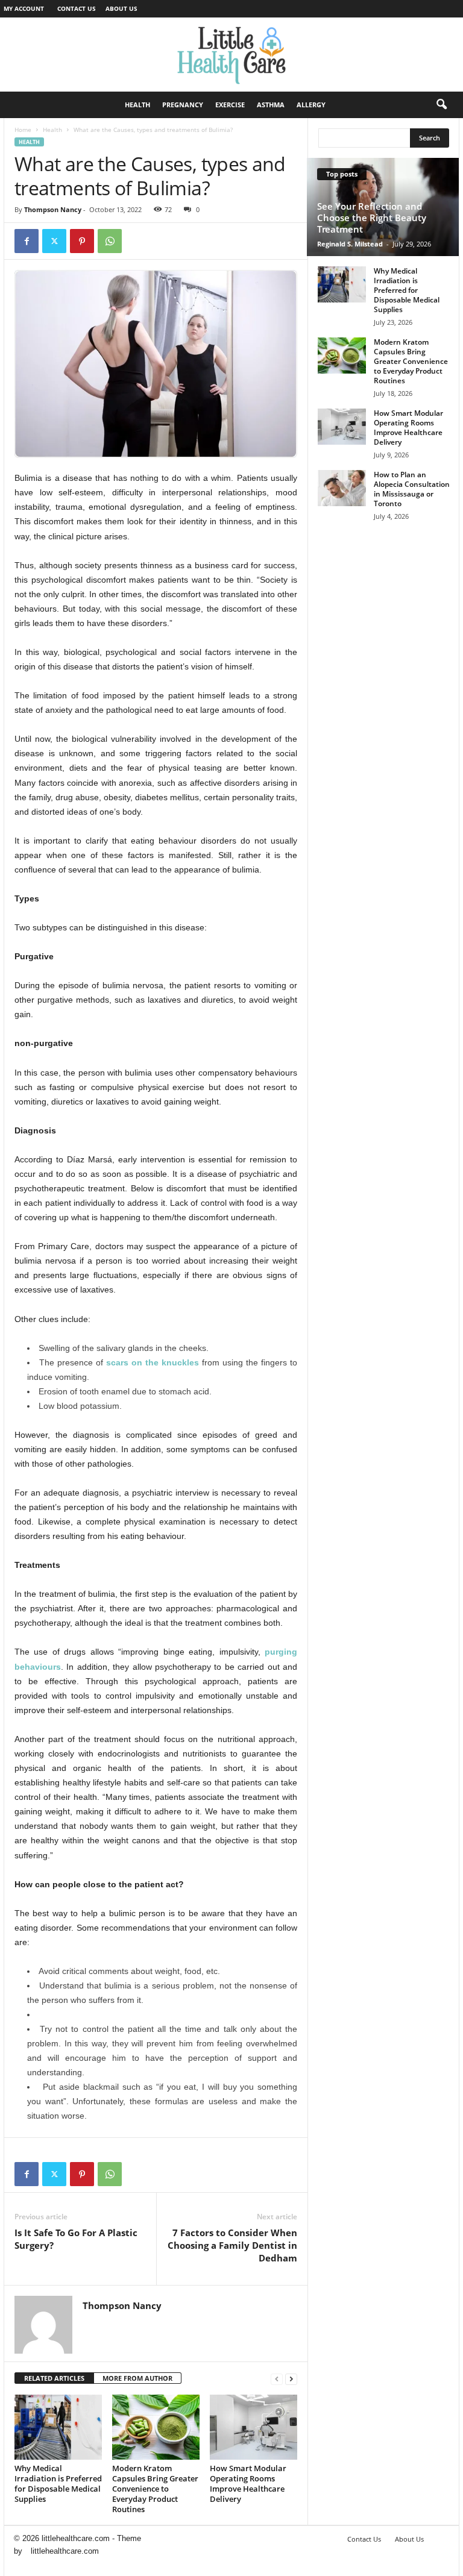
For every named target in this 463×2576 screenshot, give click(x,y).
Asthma (271, 105)
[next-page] (291, 2379)
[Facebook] (27, 241)
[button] (441, 105)
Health (137, 105)
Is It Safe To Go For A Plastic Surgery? (76, 2239)
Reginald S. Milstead (350, 244)
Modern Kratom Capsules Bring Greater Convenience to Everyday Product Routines (155, 2489)
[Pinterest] (82, 241)
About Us (121, 8)
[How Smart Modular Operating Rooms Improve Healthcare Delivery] (254, 2427)
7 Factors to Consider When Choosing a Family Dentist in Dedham (232, 2245)
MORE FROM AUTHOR (137, 2378)
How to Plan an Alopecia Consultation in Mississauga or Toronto (412, 489)
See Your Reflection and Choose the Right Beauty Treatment (372, 218)
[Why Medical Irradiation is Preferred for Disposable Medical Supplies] (58, 2427)
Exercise (230, 105)
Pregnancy (183, 105)
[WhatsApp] (110, 241)
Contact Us (77, 8)
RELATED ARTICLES (54, 2378)
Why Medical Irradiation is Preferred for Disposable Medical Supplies (58, 2484)
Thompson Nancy (53, 209)
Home (23, 130)
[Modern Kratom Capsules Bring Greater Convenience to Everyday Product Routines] (156, 2427)
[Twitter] (54, 241)
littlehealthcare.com (65, 2551)
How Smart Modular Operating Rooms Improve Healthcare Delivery (248, 2484)
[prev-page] (277, 2379)
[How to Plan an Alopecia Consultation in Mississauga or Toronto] (342, 488)
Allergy (311, 105)
